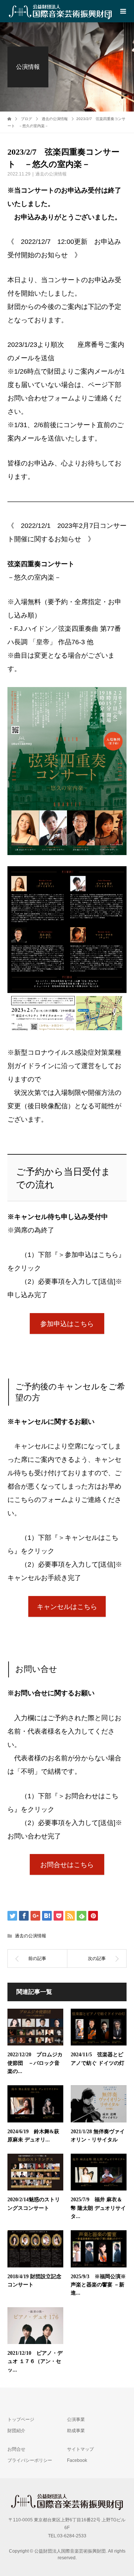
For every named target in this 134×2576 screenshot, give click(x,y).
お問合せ (16, 2449)
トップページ (21, 2419)
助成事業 (76, 2431)
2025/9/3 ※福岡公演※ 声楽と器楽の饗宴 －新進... (101, 2285)
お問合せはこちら (67, 1865)
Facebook (77, 2460)
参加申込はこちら (67, 1324)
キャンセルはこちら (67, 1607)
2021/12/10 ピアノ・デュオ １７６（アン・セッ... (35, 2361)
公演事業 (76, 2419)
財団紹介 (16, 2431)
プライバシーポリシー (30, 2460)
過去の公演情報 (51, 174)
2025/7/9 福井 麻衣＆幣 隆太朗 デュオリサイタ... (98, 2208)
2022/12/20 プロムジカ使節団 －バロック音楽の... (35, 2063)
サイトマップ (80, 2449)
